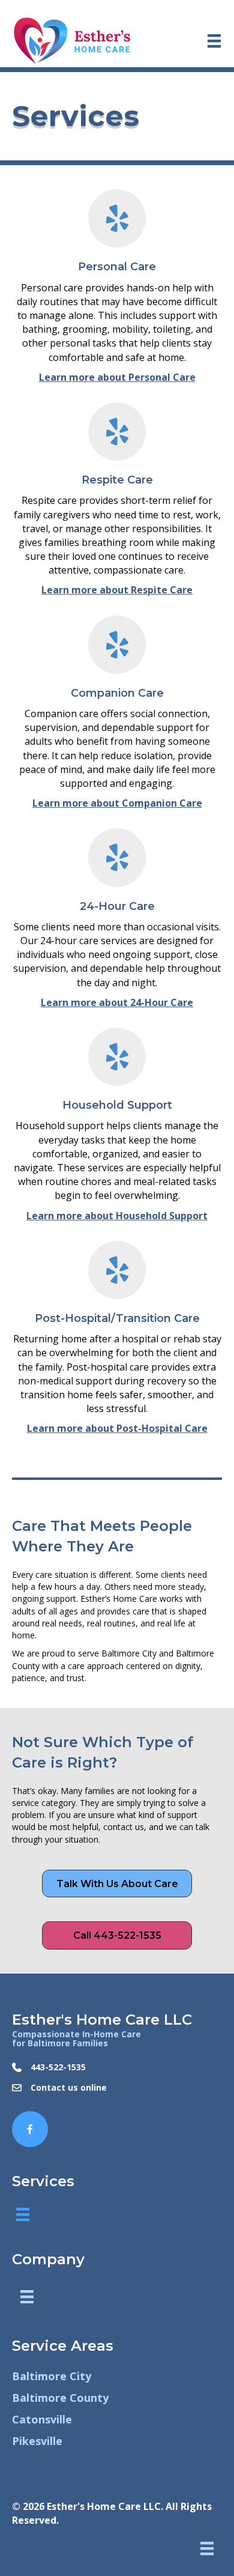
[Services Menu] (23, 2214)
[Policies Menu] (207, 2548)
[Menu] (214, 41)
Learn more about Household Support (117, 1216)
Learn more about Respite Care (117, 590)
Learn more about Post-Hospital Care (117, 1428)
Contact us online (69, 2087)
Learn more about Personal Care (117, 377)
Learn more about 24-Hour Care (117, 1002)
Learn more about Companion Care (117, 803)
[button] (117, 1884)
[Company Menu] (27, 2297)
